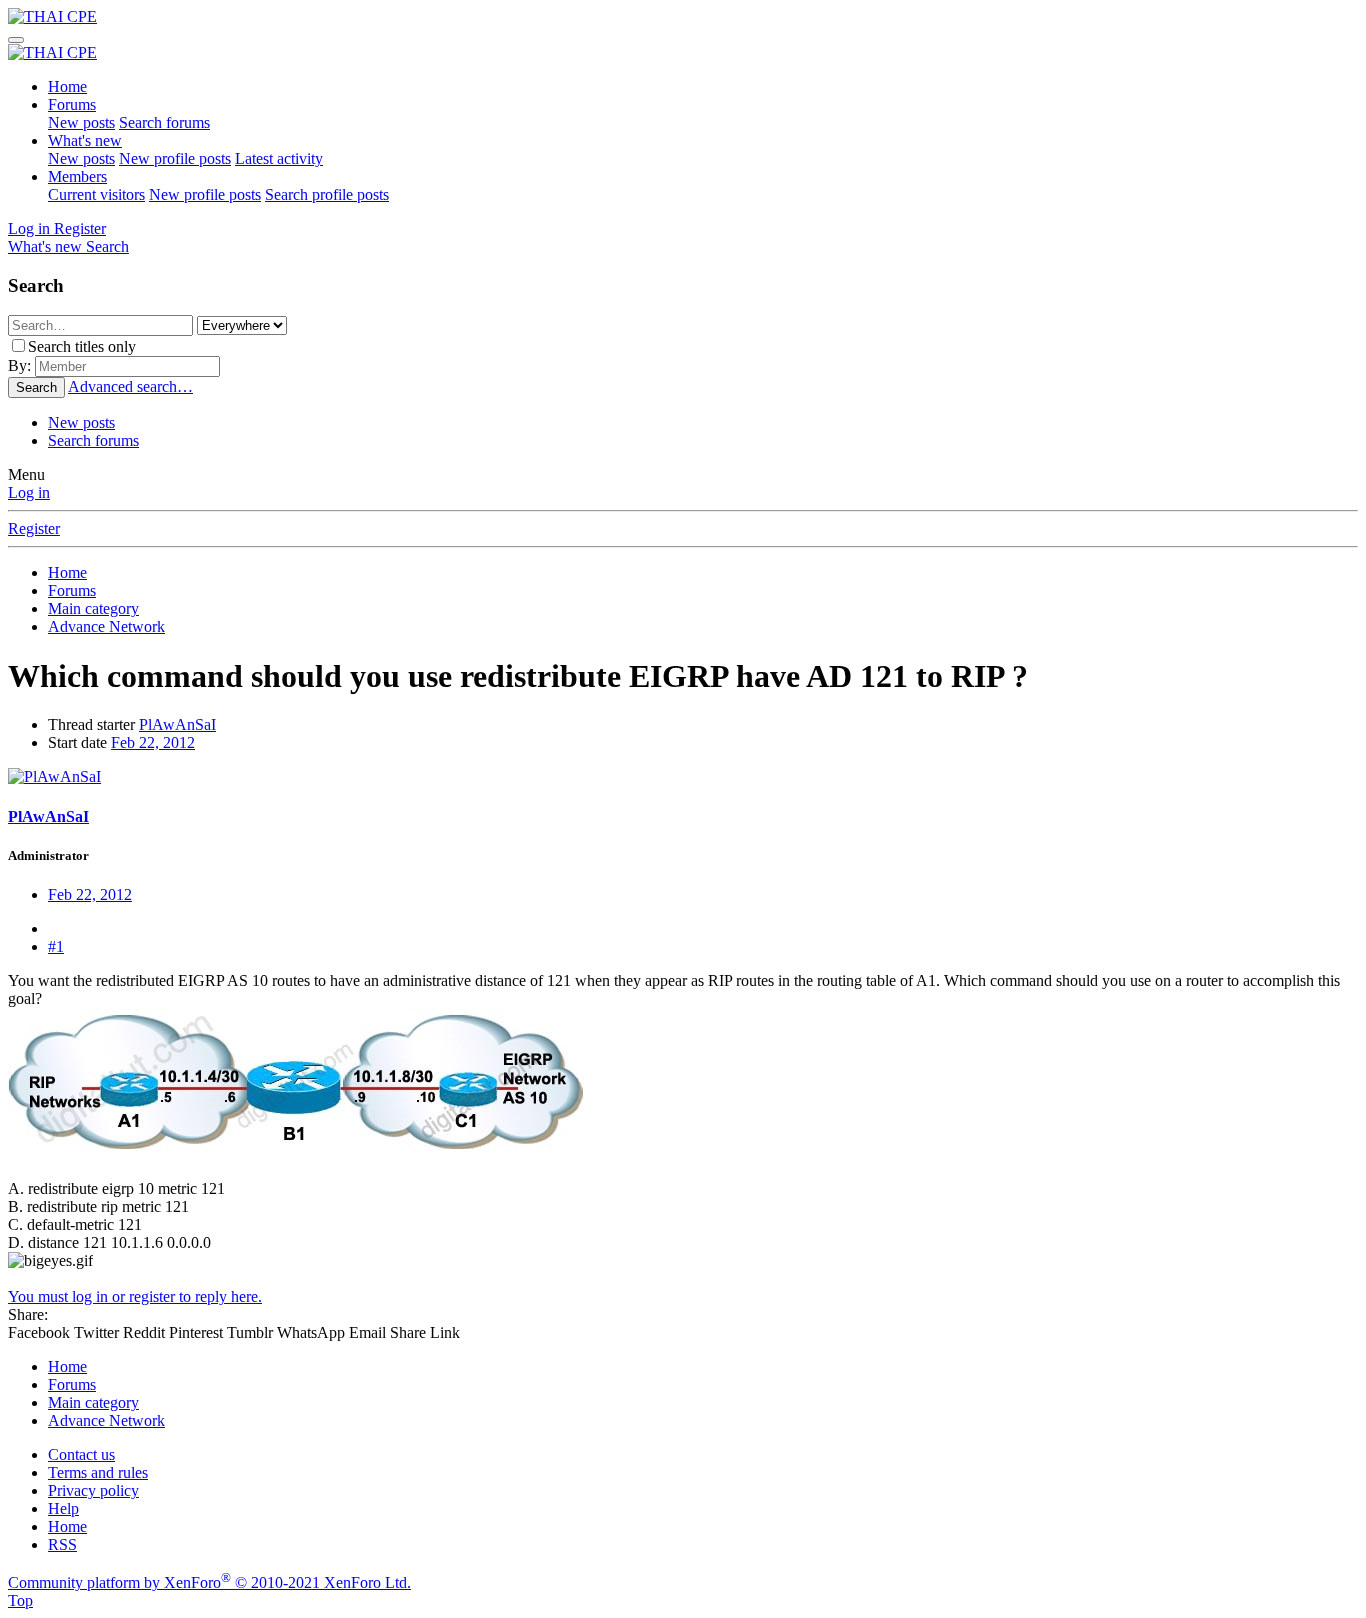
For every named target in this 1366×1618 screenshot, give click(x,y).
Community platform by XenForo (209, 1582)
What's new (85, 140)
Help (63, 1508)
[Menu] (16, 40)
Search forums (164, 122)
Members (77, 176)
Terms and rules (98, 1472)
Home (67, 86)
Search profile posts (327, 194)
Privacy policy (93, 1490)
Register (34, 528)
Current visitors (96, 194)
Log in (29, 492)
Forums (72, 104)
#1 (56, 946)
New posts (81, 122)
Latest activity (279, 158)
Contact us (81, 1454)
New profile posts (175, 158)
